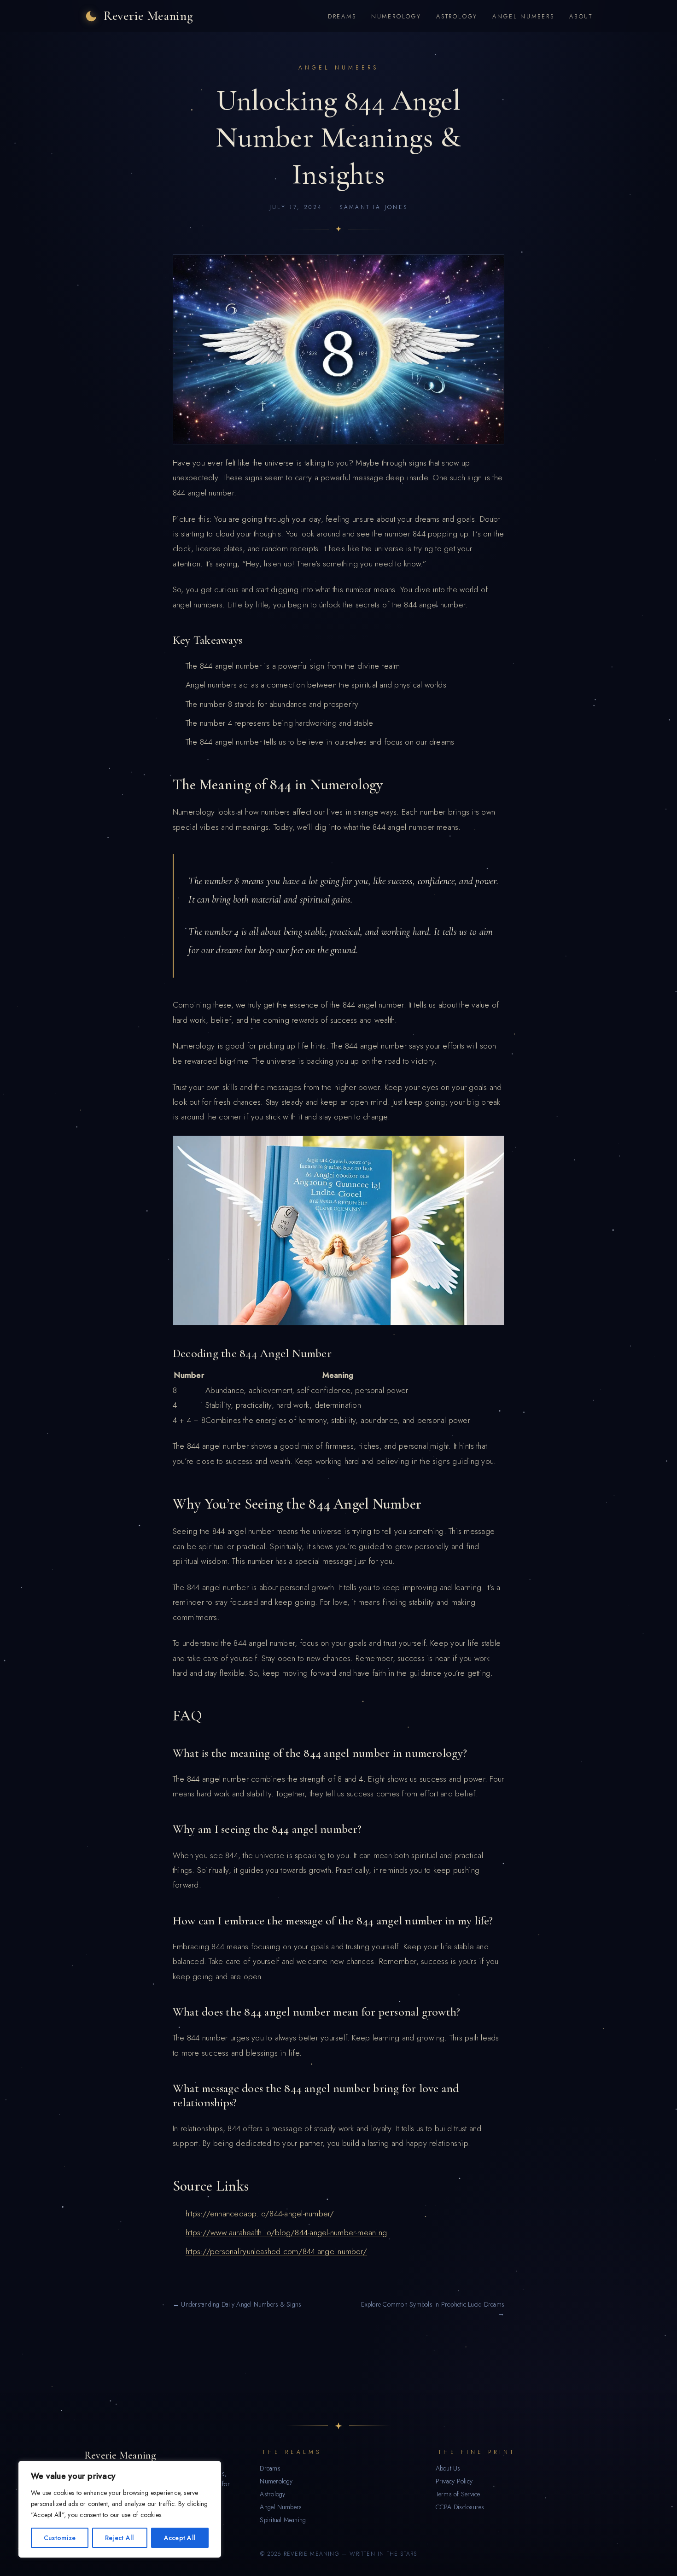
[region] (120, 2509)
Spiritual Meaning (283, 2520)
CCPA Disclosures (460, 2507)
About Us (448, 2468)
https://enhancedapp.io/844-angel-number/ (260, 2214)
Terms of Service (458, 2494)
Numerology (396, 16)
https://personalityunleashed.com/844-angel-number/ (276, 2251)
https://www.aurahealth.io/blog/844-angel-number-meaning (286, 2232)
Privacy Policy (454, 2481)
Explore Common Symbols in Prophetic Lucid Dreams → (433, 2309)
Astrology (457, 16)
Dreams (342, 16)
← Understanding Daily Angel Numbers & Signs (237, 2304)
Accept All (180, 2538)
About (581, 16)
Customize (60, 2538)
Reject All (120, 2538)
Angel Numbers (523, 16)
